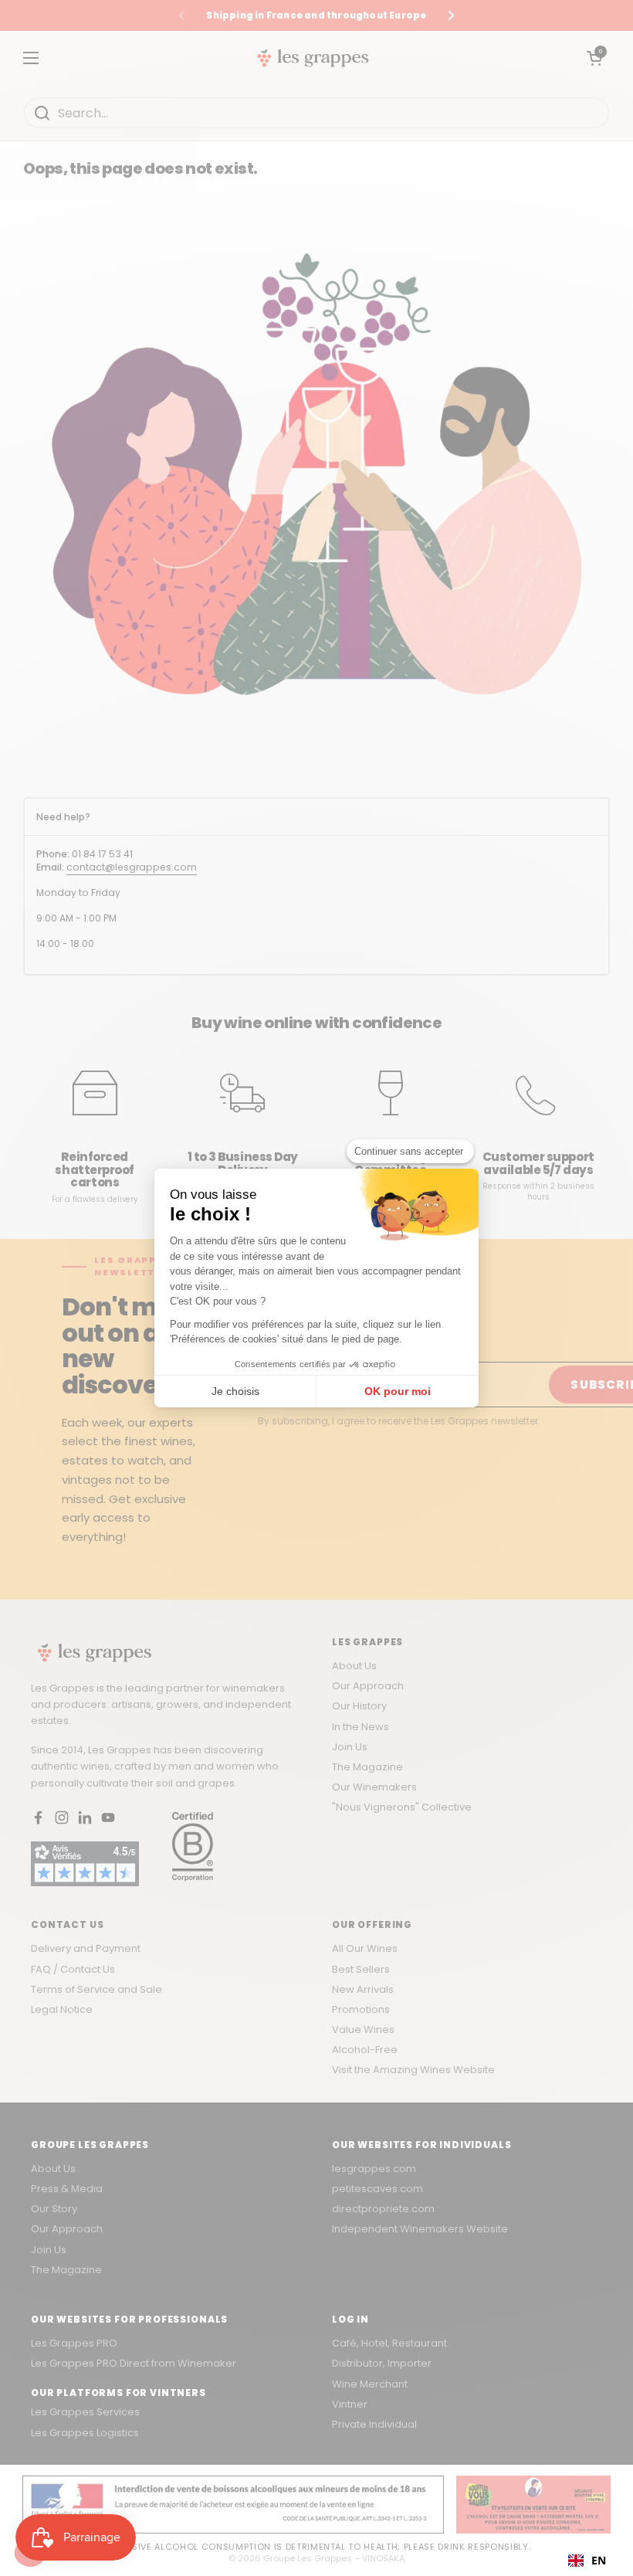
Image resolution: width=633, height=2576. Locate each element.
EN (599, 2560)
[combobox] (587, 2561)
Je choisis (235, 1391)
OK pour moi (398, 1391)
